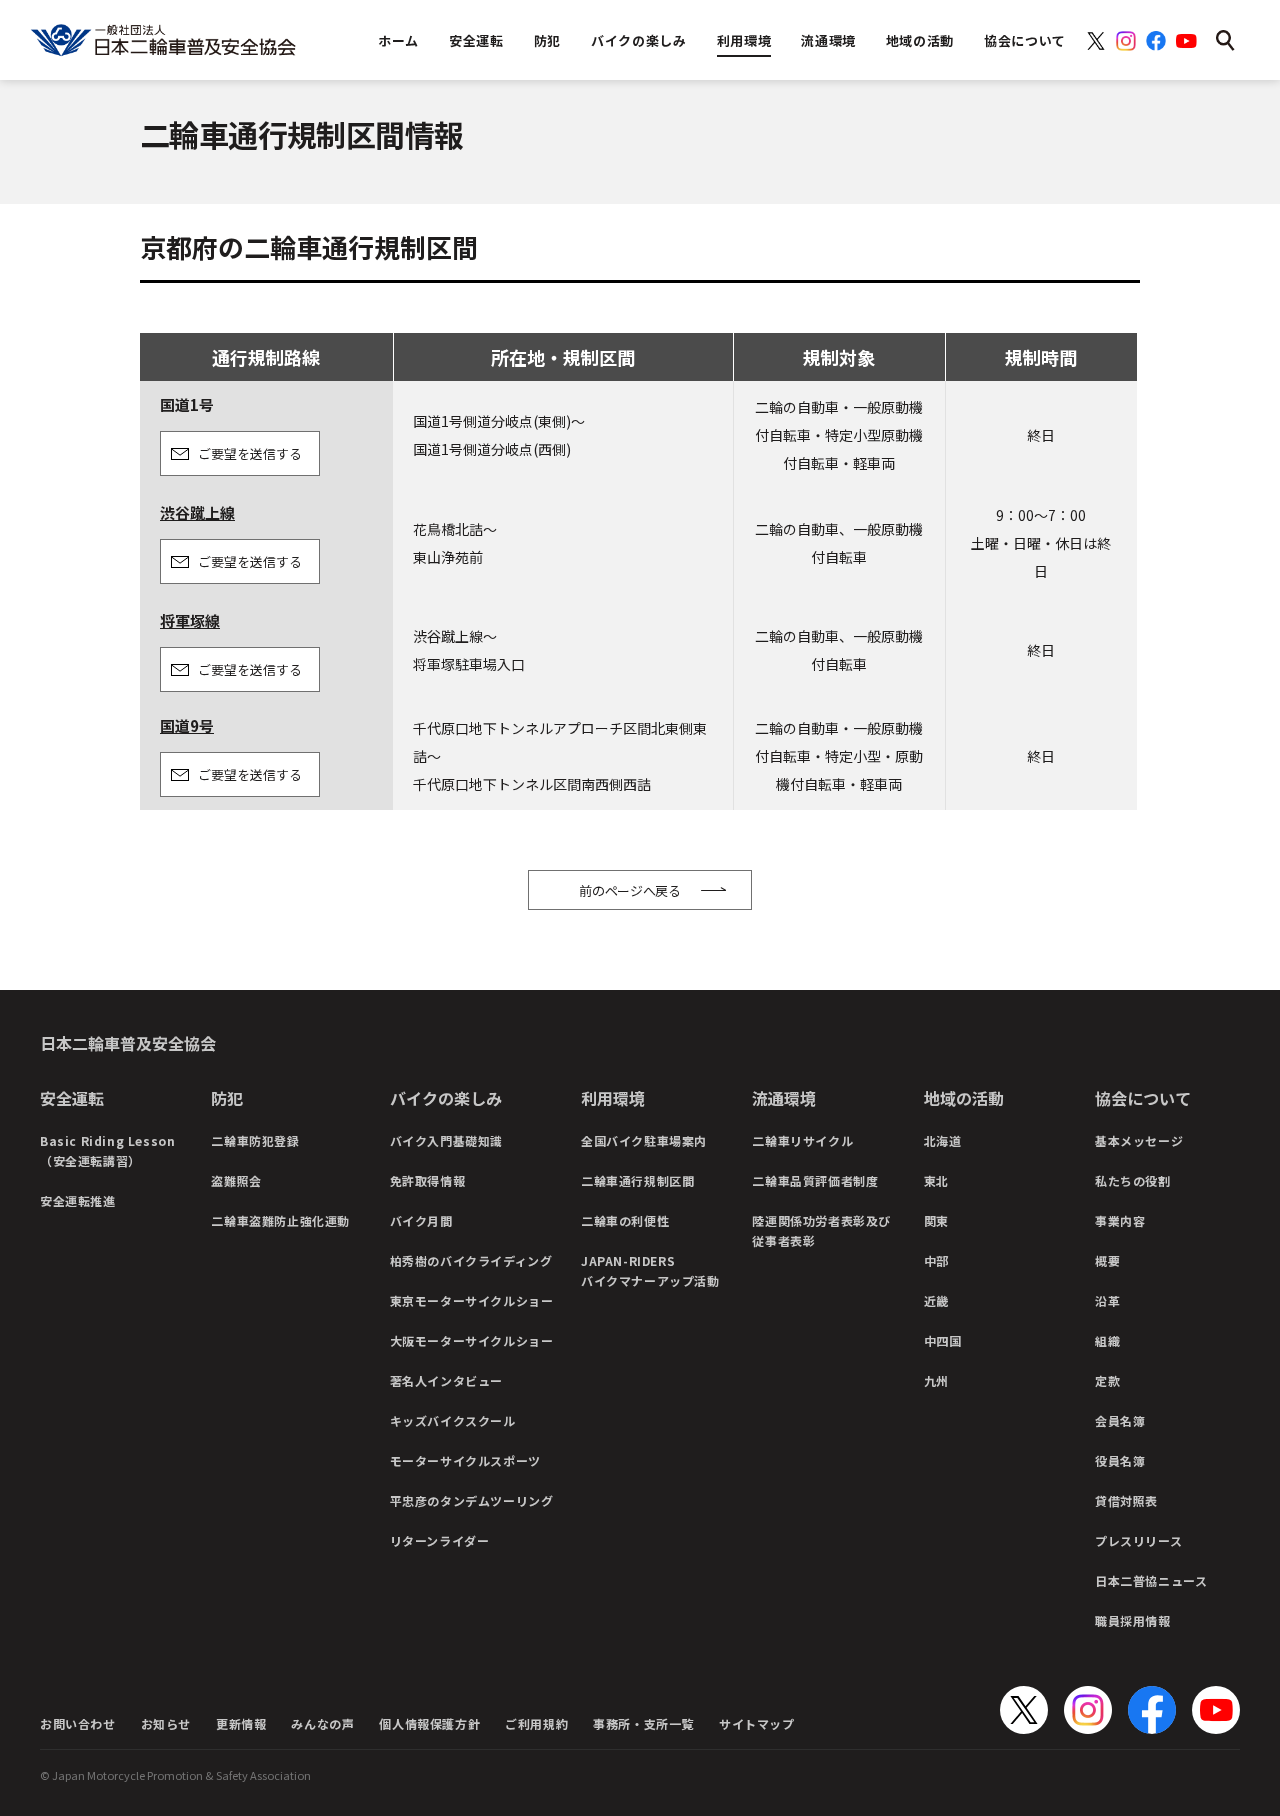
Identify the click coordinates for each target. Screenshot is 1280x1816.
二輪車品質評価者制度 (815, 1180)
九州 (936, 1380)
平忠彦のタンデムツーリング (472, 1500)
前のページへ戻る (630, 890)
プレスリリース (1138, 1540)
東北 (936, 1180)
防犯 (227, 1098)
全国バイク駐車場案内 (644, 1140)
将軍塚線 (190, 620)
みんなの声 (322, 1723)
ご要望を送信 (250, 453)
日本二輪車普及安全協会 (128, 1043)
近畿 (936, 1300)
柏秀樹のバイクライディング (471, 1260)
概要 (1107, 1260)
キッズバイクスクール (453, 1420)
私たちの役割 (1133, 1180)
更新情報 (241, 1723)
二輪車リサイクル (802, 1140)
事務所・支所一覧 (643, 1723)
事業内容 (1120, 1220)
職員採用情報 (1133, 1620)
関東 (936, 1220)
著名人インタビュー (446, 1380)
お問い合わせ (78, 1723)
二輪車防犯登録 (255, 1140)
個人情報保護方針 (429, 1723)
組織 (1107, 1340)
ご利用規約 (536, 1723)
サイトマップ (757, 1723)
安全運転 (72, 1098)
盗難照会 (236, 1180)
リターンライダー (440, 1540)
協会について (1143, 1098)
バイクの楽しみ (446, 1098)
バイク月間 (421, 1220)
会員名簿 (1120, 1420)
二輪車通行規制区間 (637, 1180)
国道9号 (187, 725)
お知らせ (166, 1723)
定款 (1107, 1380)
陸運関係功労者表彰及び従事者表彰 (821, 1230)
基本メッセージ (1139, 1140)
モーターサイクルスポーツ (465, 1460)
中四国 (943, 1340)
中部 (936, 1260)
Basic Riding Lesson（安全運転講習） (107, 1150)
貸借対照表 (1126, 1500)
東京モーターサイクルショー (472, 1300)
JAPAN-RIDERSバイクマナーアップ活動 (650, 1270)
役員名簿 (1120, 1460)
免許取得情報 (428, 1180)
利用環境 (613, 1098)
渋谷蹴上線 (197, 512)
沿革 (1107, 1300)
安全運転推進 (78, 1200)
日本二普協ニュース (1151, 1580)
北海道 (943, 1140)
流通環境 (784, 1098)
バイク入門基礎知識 (446, 1140)
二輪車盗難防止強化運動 (280, 1220)
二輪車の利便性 (625, 1220)
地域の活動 (964, 1098)
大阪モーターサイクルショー (472, 1340)
